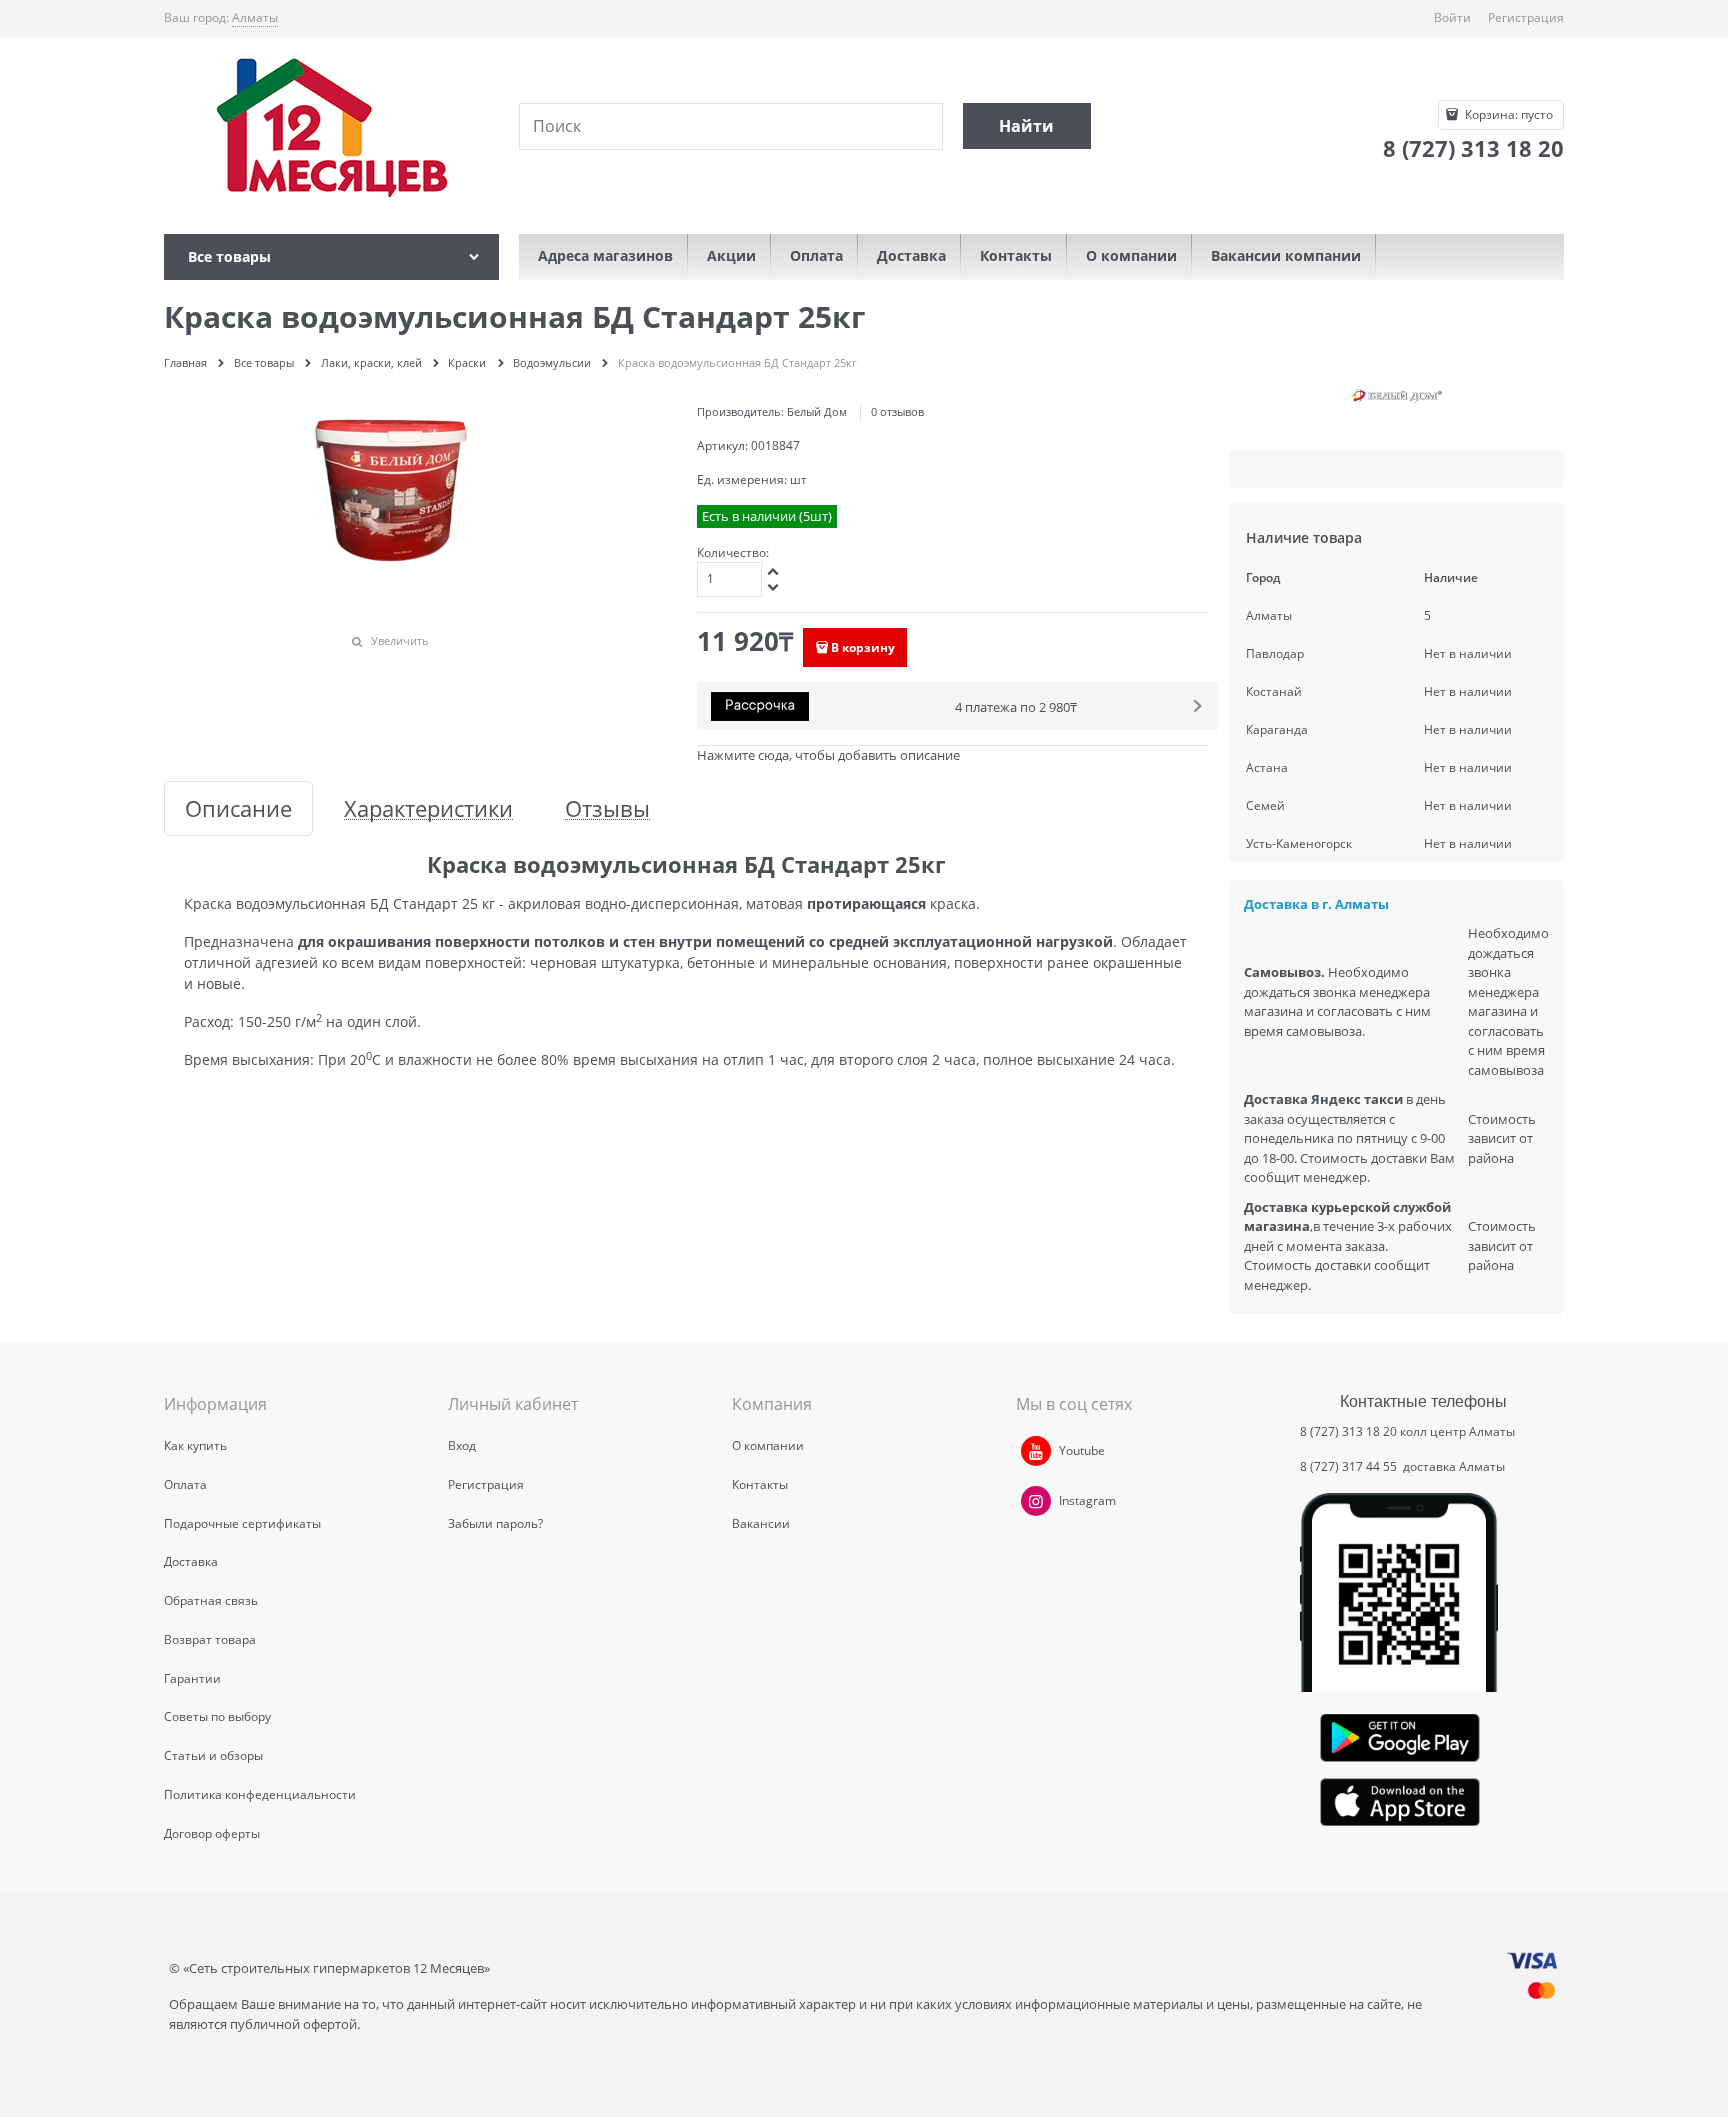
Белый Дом (817, 411)
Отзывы (607, 808)
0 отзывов (897, 411)
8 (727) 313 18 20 (1348, 1431)
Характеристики (428, 808)
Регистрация (1526, 17)
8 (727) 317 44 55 (1350, 1466)
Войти (1452, 17)
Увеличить (400, 640)
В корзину (863, 647)
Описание (238, 808)
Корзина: (1507, 114)
